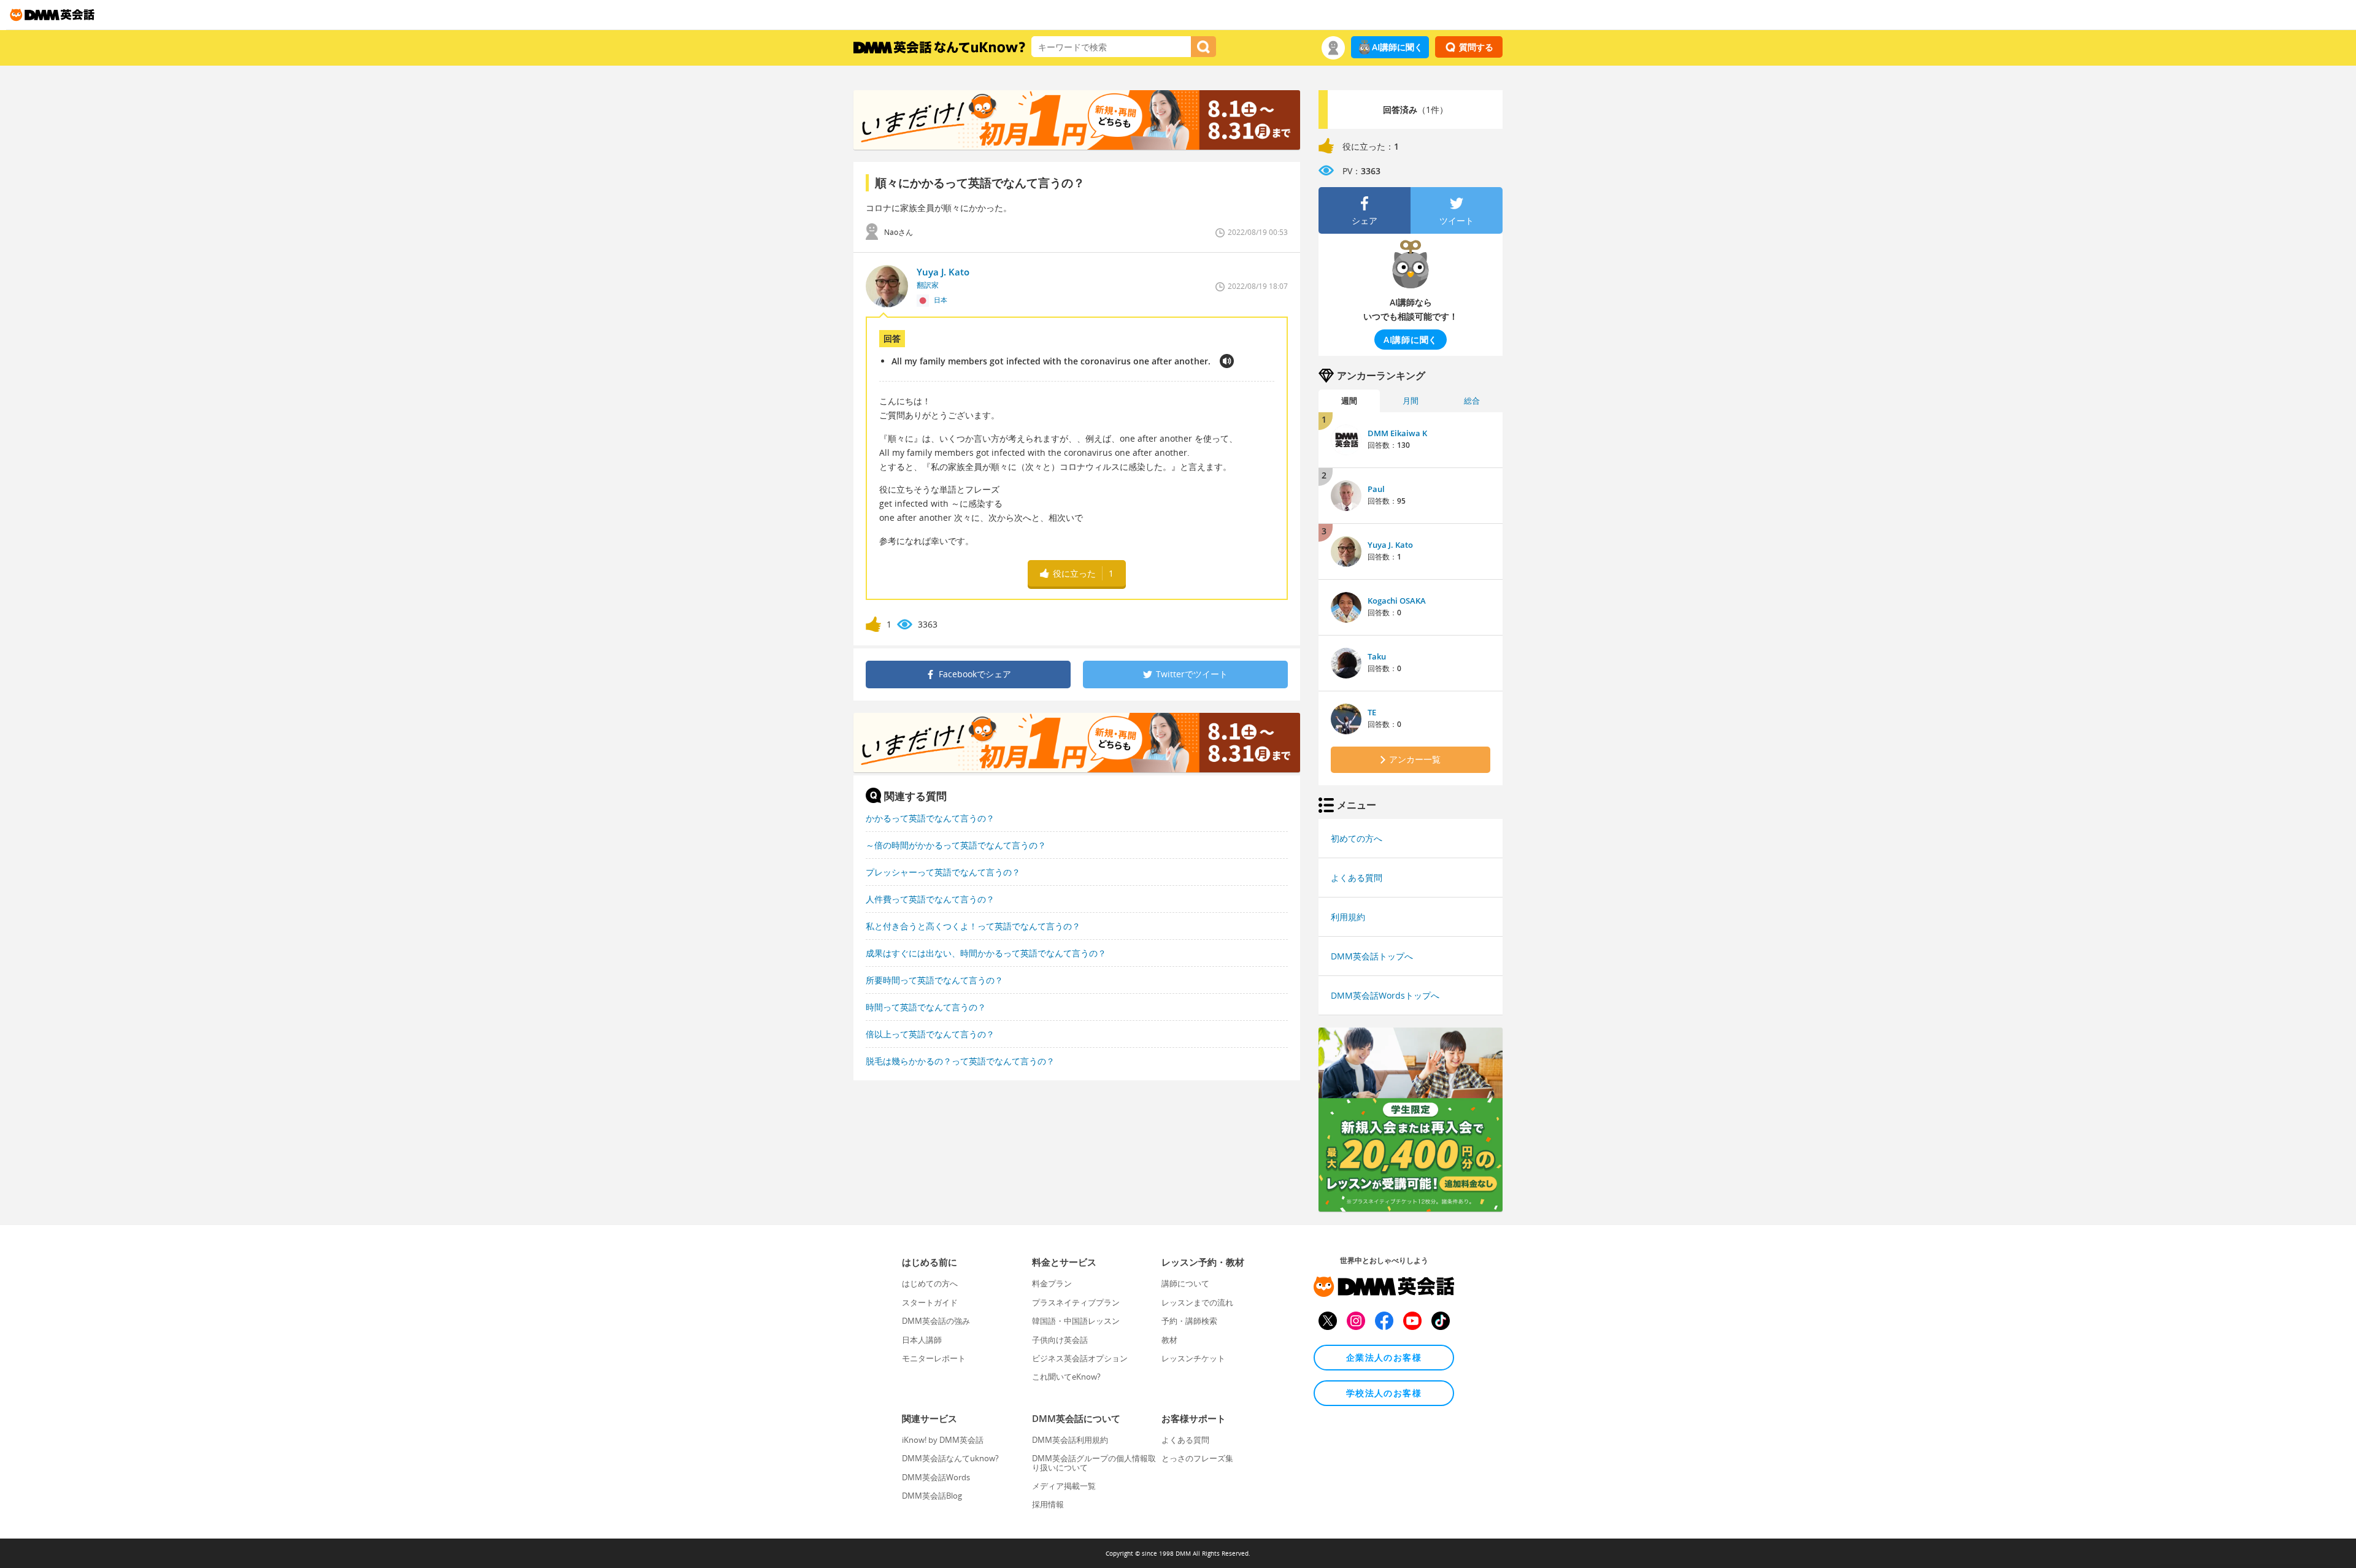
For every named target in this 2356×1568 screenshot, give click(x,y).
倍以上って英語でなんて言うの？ (930, 1034)
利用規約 (1348, 917)
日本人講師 (922, 1340)
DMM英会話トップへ (1372, 956)
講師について (1185, 1283)
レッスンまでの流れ (1197, 1302)
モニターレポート (934, 1358)
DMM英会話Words (936, 1477)
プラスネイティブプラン (1076, 1302)
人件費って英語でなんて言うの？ (930, 899)
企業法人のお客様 (1384, 1357)
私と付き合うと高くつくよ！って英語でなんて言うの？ (973, 926)
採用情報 (1048, 1504)
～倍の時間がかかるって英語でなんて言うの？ (956, 845)
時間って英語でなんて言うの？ (926, 1007)
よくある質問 (1357, 878)
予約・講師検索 (1189, 1321)
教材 (1169, 1340)
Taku (1377, 656)
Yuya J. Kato (1390, 545)
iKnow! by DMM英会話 (943, 1440)
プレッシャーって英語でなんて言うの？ (943, 872)
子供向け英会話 (1060, 1340)
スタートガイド (930, 1302)
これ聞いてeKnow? (1066, 1377)
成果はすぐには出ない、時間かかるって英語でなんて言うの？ (986, 953)
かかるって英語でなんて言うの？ (930, 818)
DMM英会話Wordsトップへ (1385, 995)
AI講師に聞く (1397, 47)
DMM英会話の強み (936, 1321)
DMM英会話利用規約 (1070, 1440)
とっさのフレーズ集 (1197, 1458)
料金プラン (1052, 1283)
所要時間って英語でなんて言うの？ (934, 980)
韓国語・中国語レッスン (1076, 1321)
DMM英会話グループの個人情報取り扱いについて (1094, 1462)
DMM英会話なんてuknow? (950, 1458)
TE (1372, 712)
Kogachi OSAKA (1397, 601)
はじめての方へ (930, 1283)
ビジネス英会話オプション (1080, 1358)
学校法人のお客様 (1384, 1393)
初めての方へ (1357, 838)
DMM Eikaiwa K (1397, 433)
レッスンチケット (1193, 1358)
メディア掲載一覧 (1064, 1486)
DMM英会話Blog (932, 1496)
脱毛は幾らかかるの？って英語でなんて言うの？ (960, 1061)
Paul (1376, 489)
